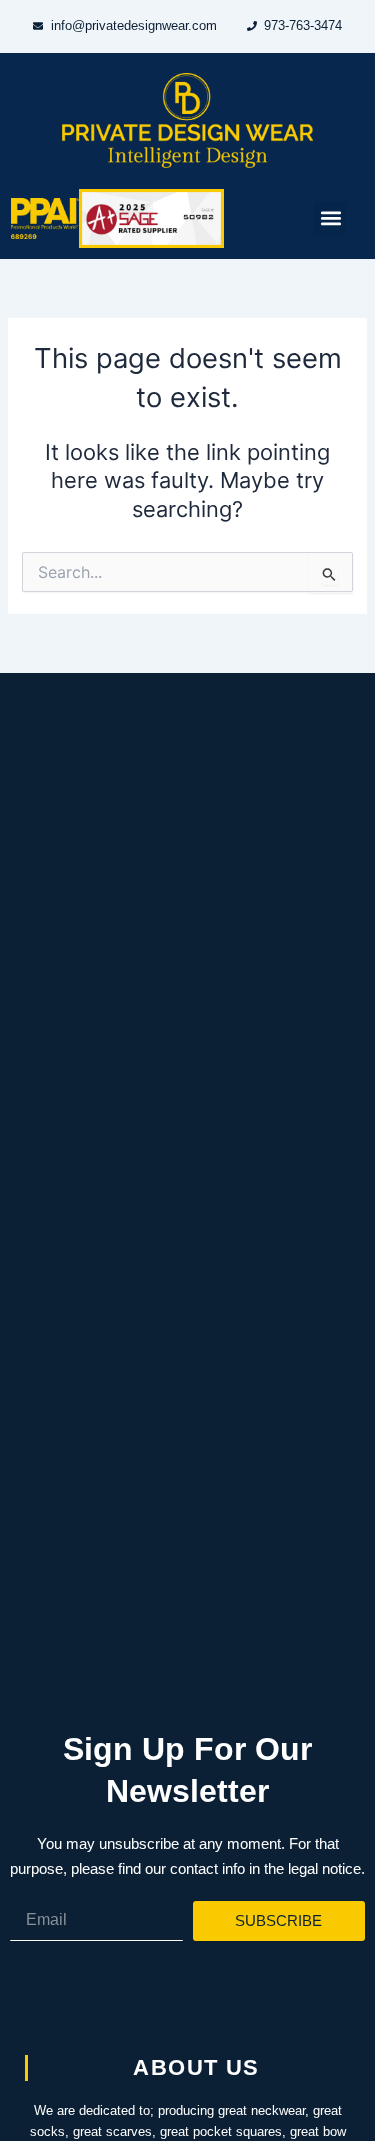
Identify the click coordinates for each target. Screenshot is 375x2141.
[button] (330, 218)
